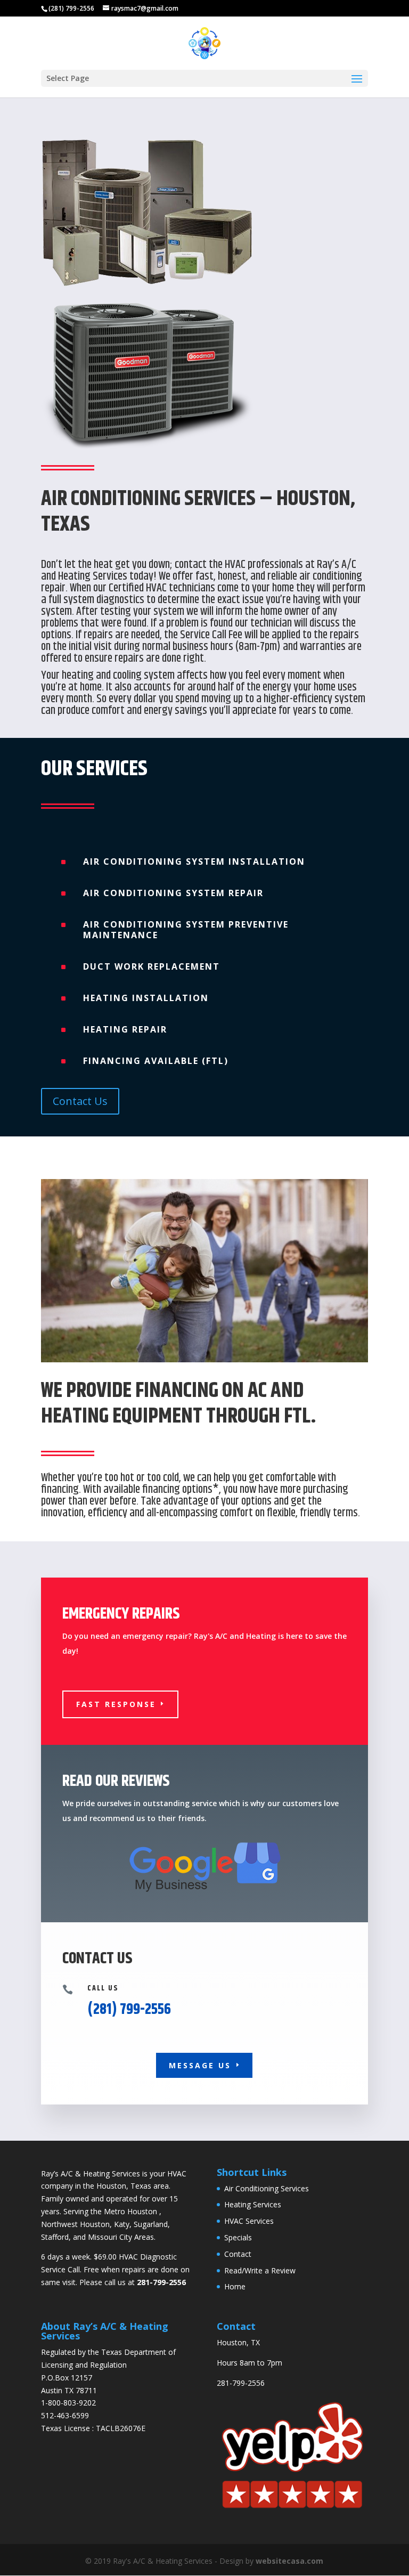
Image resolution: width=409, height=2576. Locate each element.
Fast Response (116, 1704)
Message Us (200, 2065)
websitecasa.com (289, 2561)
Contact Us (80, 1101)
